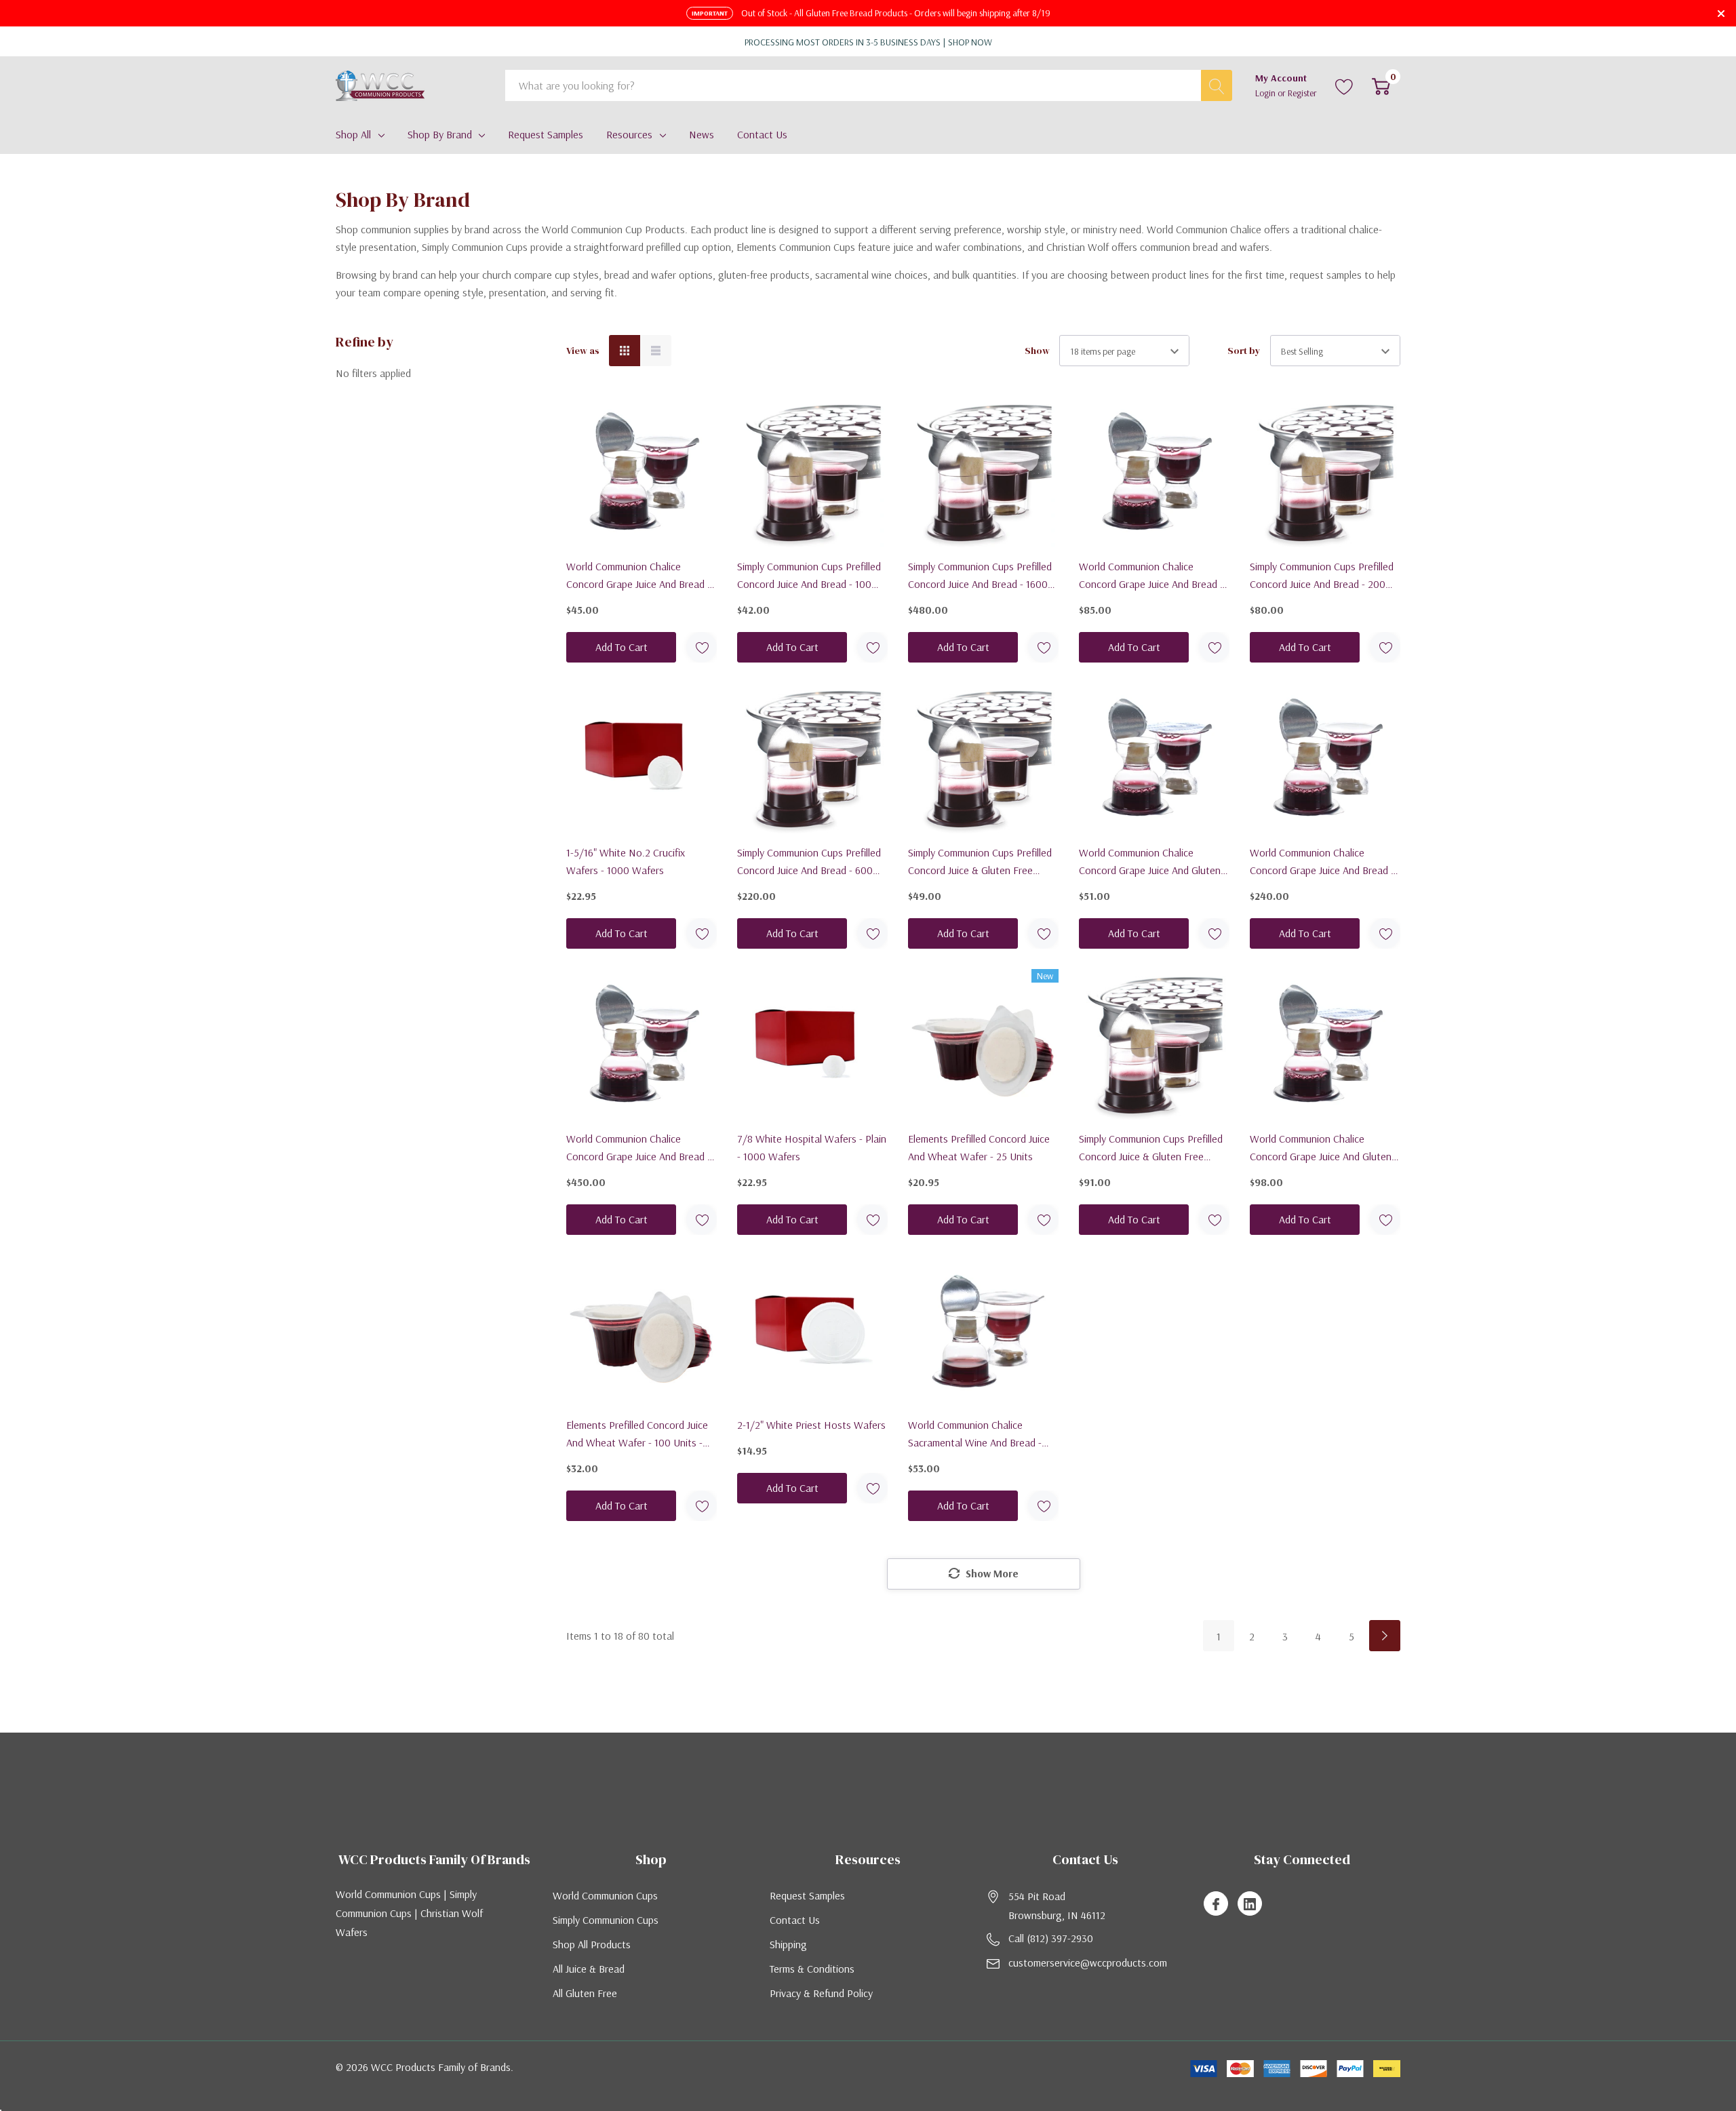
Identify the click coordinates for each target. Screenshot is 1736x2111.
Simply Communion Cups (606, 1920)
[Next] (1385, 1636)
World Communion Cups (605, 1895)
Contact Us (795, 1920)
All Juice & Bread (589, 1969)
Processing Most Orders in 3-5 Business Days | (868, 42)
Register (1302, 93)
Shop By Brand (440, 134)
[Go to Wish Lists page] (1344, 85)
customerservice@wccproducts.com (1088, 1962)
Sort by (1244, 351)
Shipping (788, 1944)
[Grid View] (625, 351)
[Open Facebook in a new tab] (1216, 1904)
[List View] (656, 351)
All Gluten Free (585, 1993)
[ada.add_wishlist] (702, 647)
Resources (629, 134)
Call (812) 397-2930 (1051, 1938)
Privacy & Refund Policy (821, 1993)
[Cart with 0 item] (1381, 85)
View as (583, 351)
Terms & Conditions (812, 1969)
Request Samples (807, 1895)
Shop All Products (592, 1944)
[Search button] (1217, 85)
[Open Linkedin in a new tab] (1250, 1904)
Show (1037, 351)
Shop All (353, 134)
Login (1266, 93)
